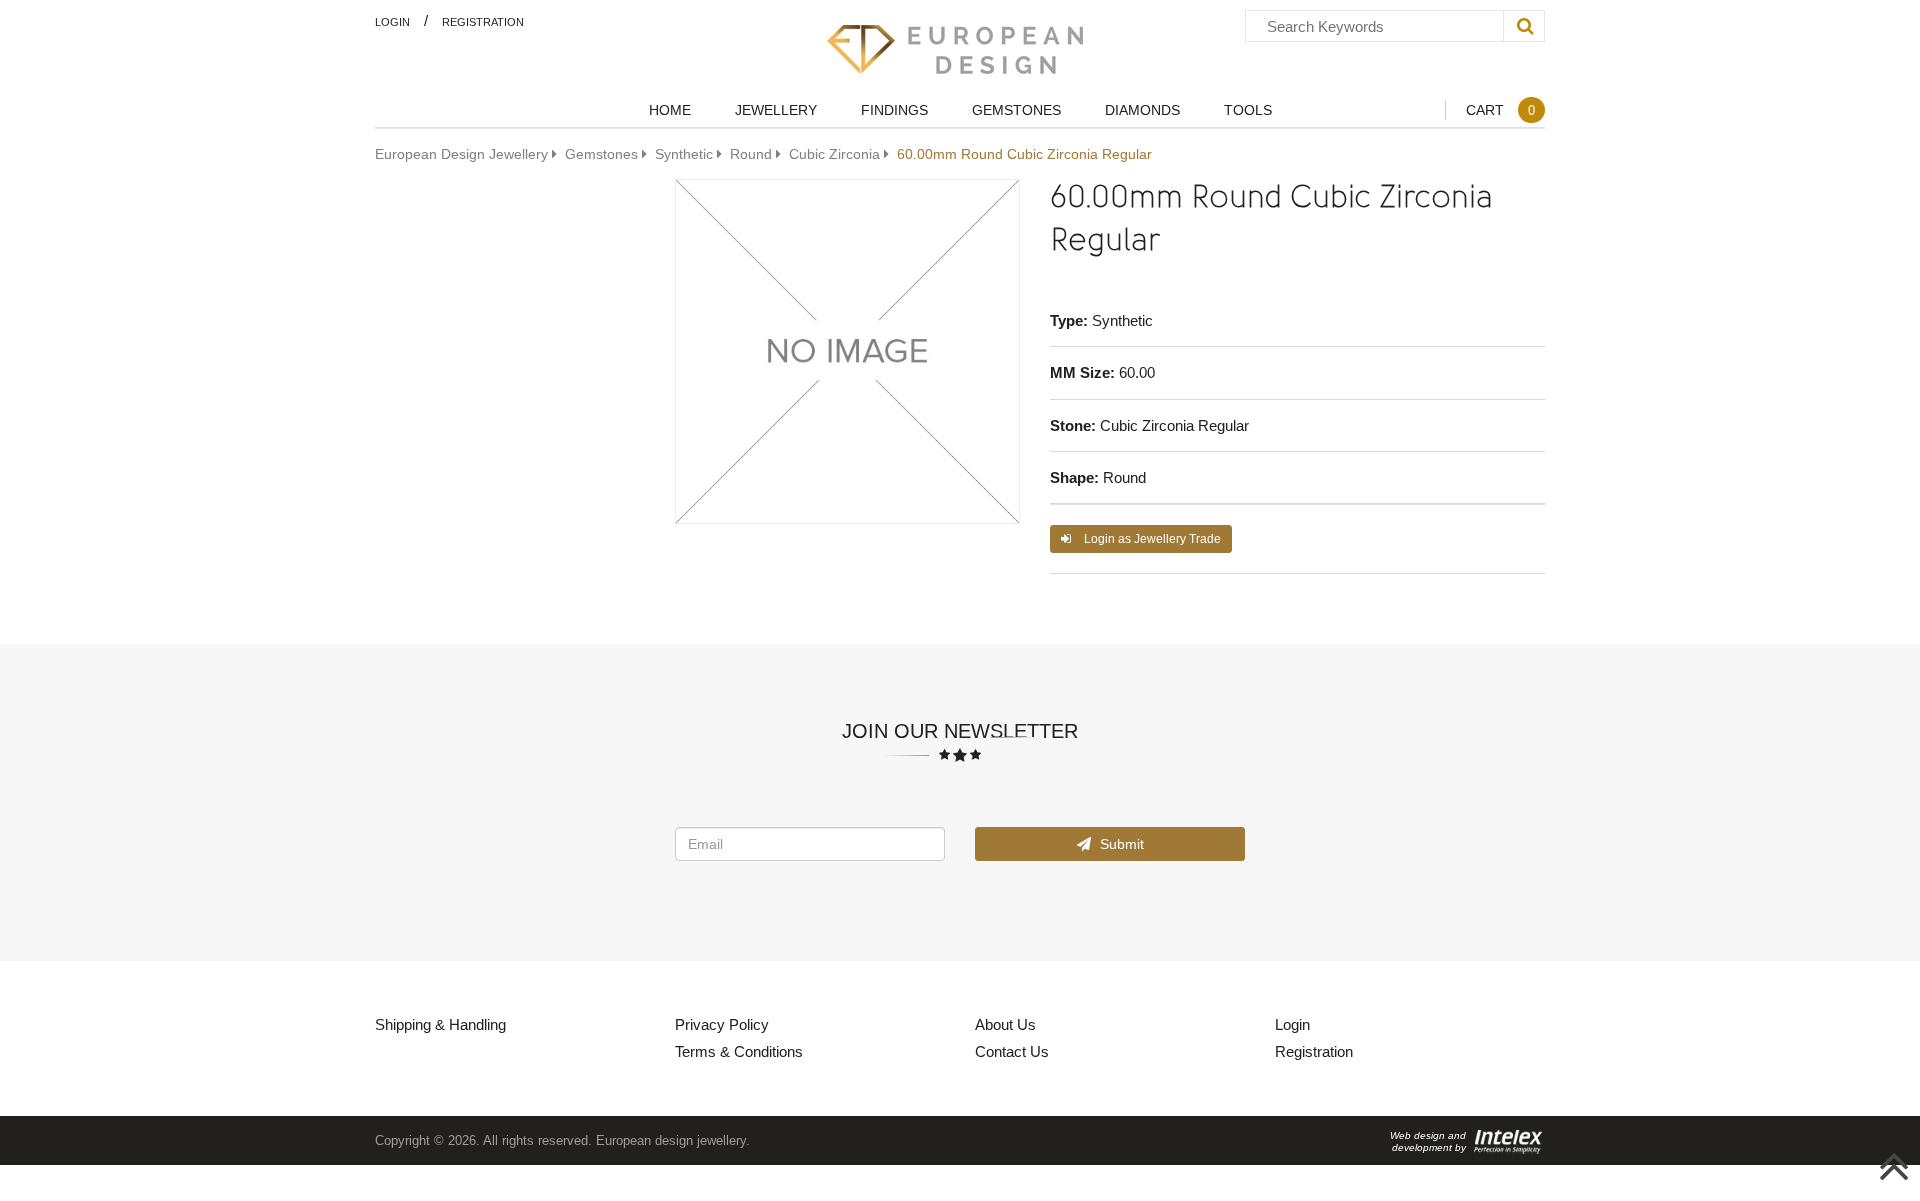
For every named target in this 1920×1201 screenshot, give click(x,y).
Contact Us (1012, 1051)
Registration (483, 21)
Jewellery (776, 109)
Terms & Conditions (739, 1051)
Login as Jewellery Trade (1151, 538)
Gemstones (1016, 109)
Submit (1120, 843)
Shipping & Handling (440, 1024)
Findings (894, 109)
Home (670, 109)
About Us (1005, 1024)
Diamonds (1142, 109)
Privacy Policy (722, 1024)
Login (392, 21)
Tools (1248, 109)
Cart (1500, 109)
